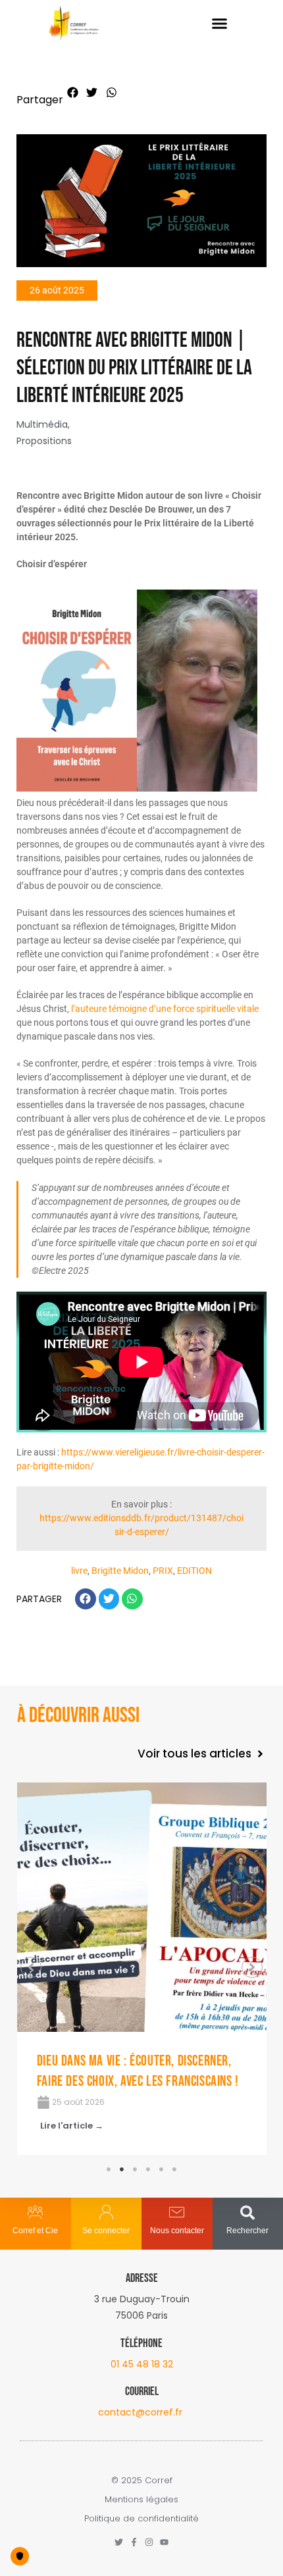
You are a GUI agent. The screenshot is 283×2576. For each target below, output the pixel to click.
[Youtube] (164, 2542)
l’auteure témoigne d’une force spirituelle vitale (165, 1009)
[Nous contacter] (177, 2212)
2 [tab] (122, 2169)
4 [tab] (148, 2169)
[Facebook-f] (134, 2542)
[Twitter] (119, 2542)
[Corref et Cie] (35, 2212)
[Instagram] (149, 2542)
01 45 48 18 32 (142, 2364)
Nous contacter (177, 2231)
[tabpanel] (142, 1969)
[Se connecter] (106, 2212)
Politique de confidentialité (141, 2518)
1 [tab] (109, 2169)
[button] (220, 24)
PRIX (163, 1571)
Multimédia (42, 424)
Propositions (44, 441)
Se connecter (106, 2231)
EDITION (194, 1571)
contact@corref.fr (140, 2412)
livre (79, 1571)
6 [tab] (174, 2169)
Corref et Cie (35, 2231)
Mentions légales (141, 2499)
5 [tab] (161, 2169)
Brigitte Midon (120, 1571)
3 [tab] (135, 2169)
